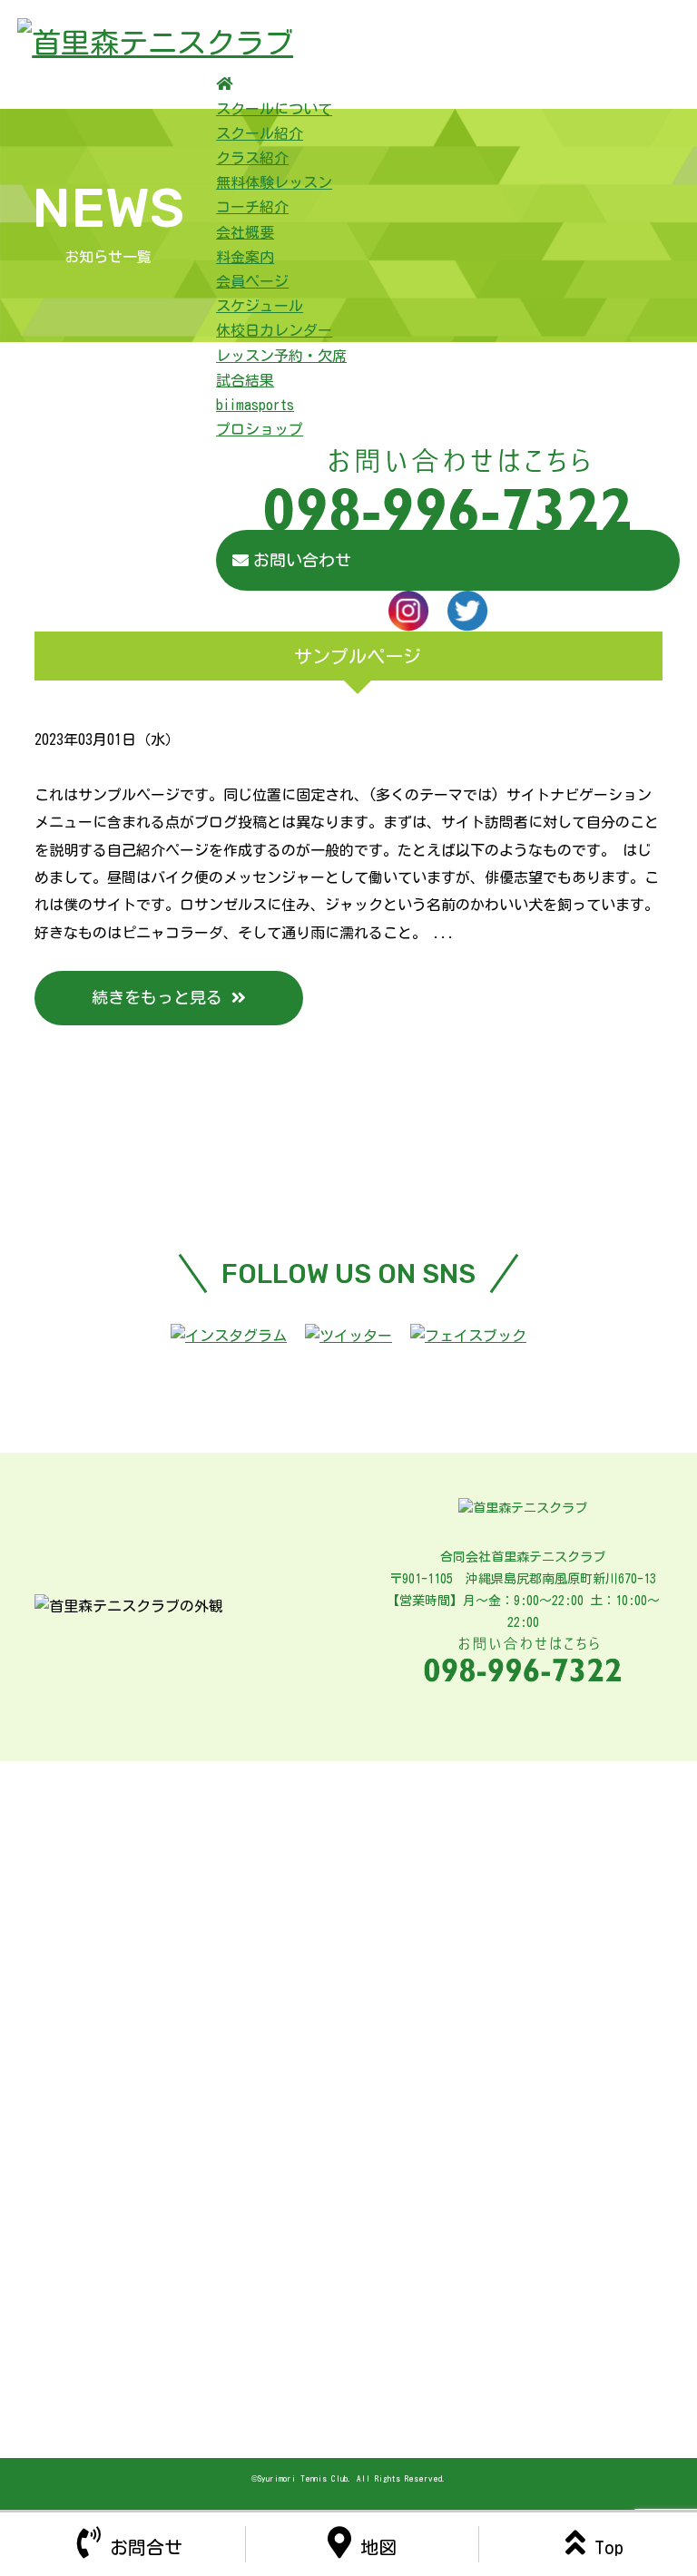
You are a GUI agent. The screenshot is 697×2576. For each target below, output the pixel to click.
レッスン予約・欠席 (281, 356)
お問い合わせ (302, 560)
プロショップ (260, 429)
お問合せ (146, 2547)
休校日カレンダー (274, 330)
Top (609, 2547)
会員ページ (252, 281)
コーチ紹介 (252, 207)
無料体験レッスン (274, 182)
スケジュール (260, 306)
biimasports (255, 405)
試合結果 (245, 380)
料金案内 (245, 257)
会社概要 (245, 232)
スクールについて (274, 109)
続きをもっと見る (157, 997)
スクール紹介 (260, 133)
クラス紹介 (252, 158)
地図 (378, 2547)
